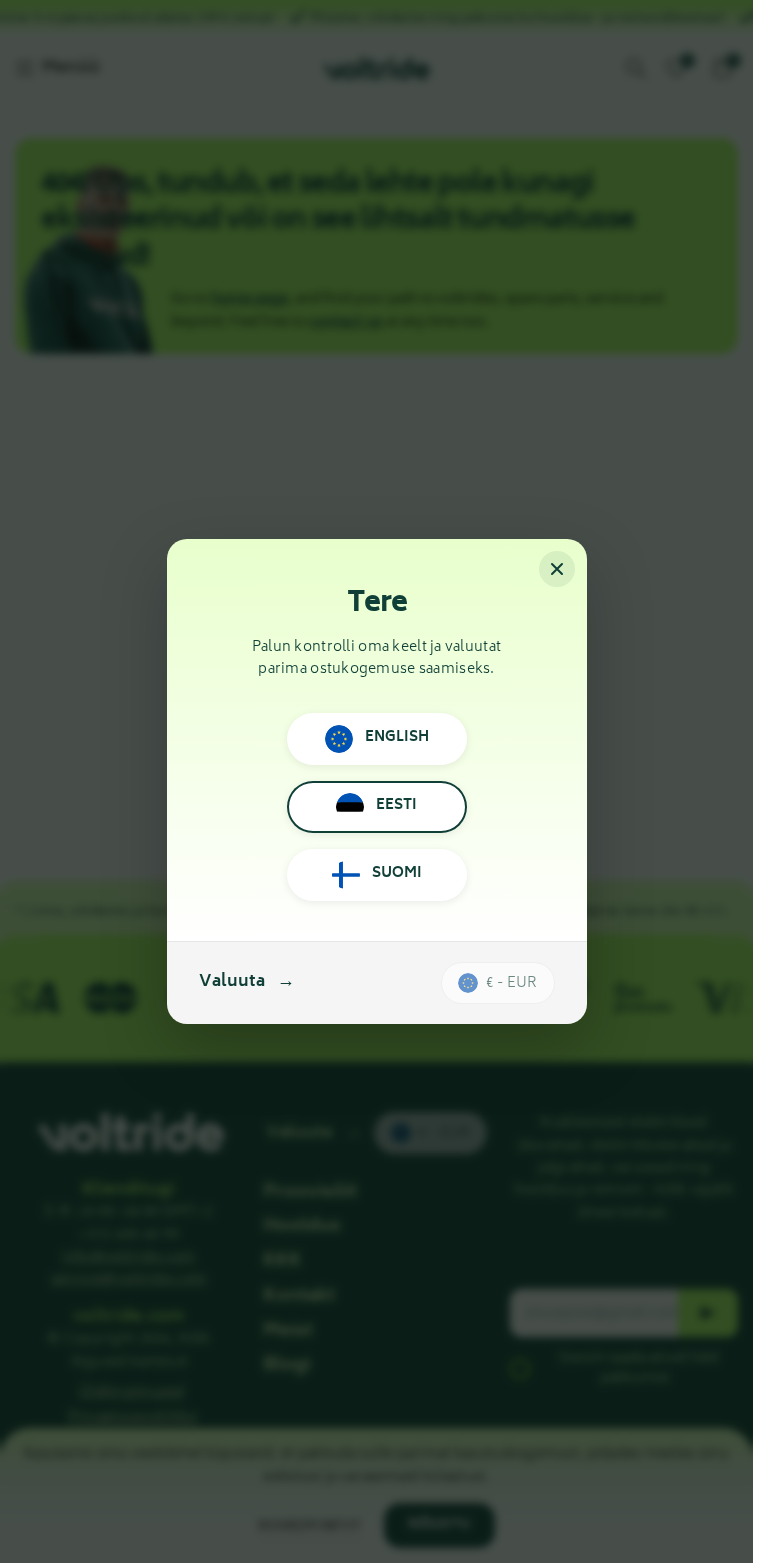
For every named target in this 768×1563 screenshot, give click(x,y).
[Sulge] (557, 569)
